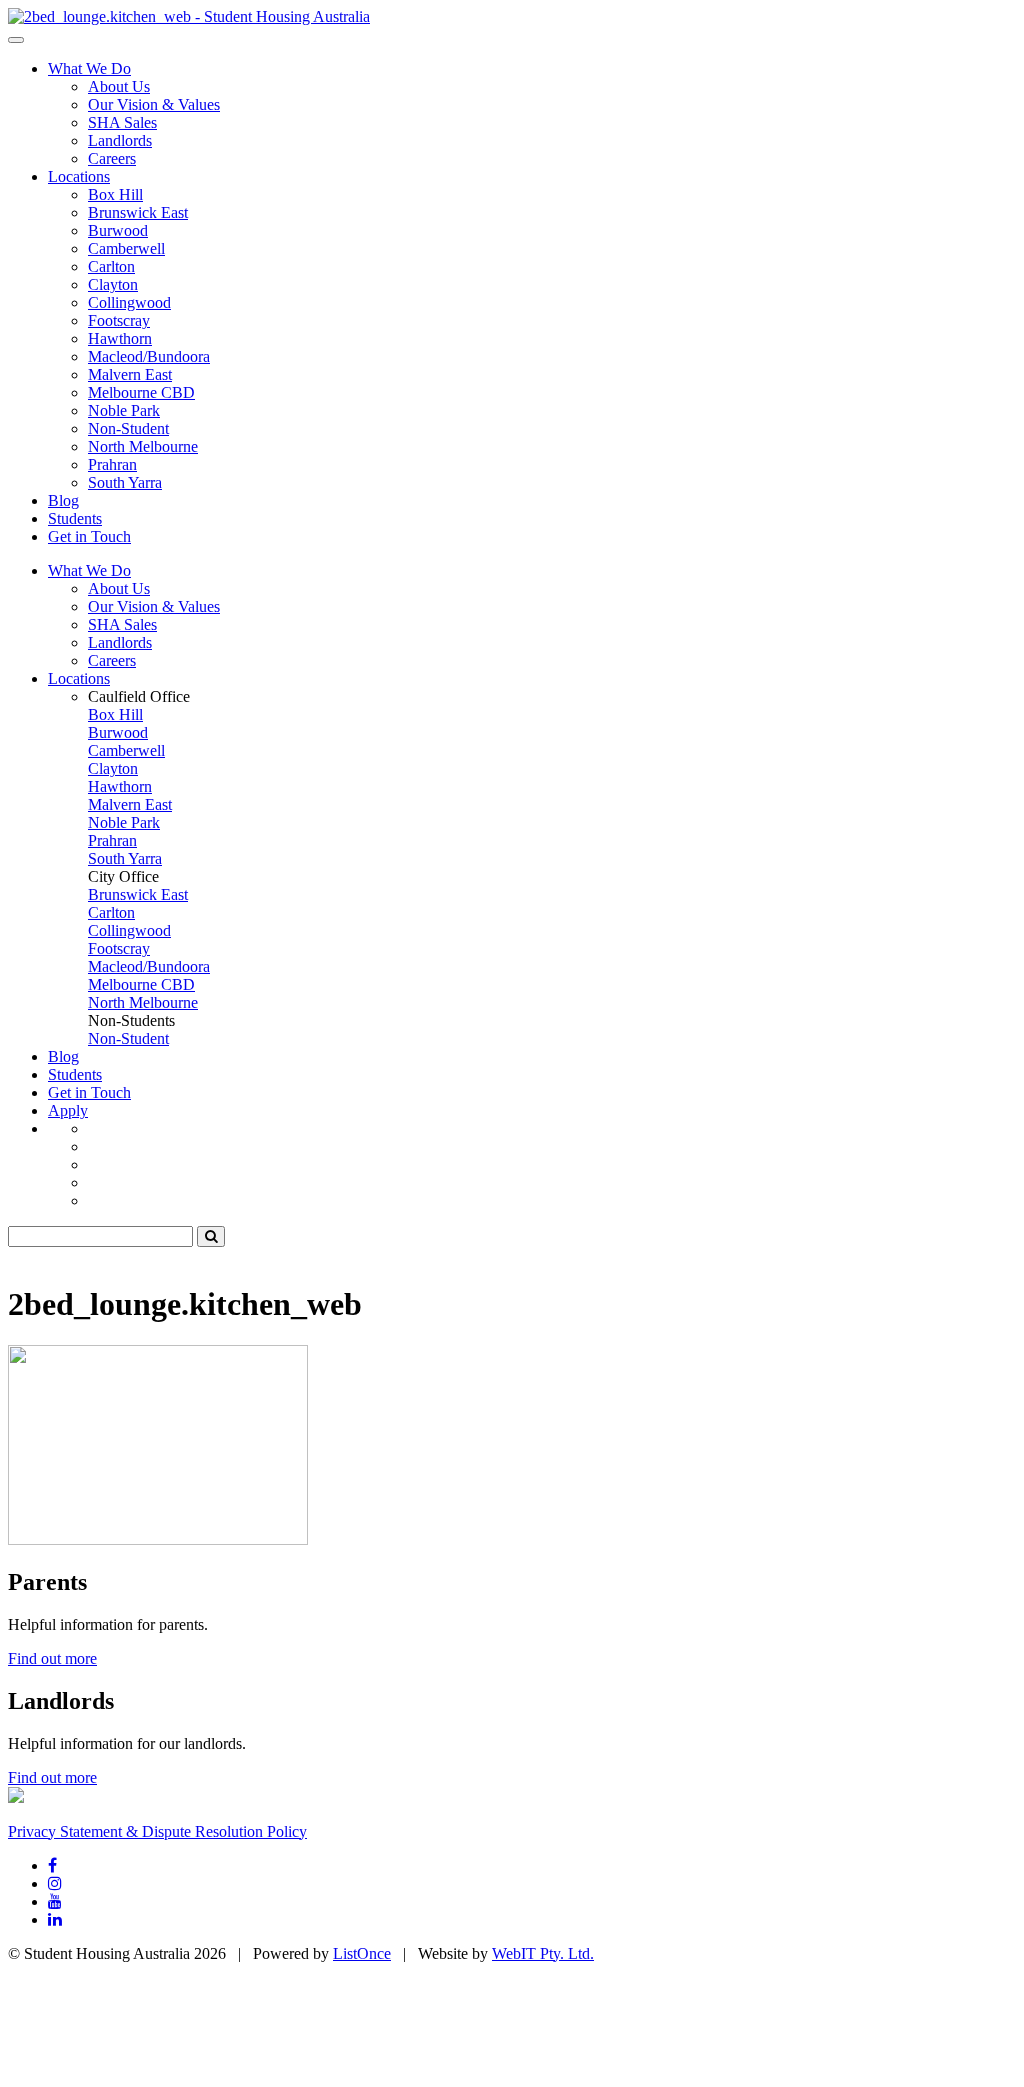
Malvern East (130, 374)
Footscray (119, 320)
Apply (68, 1110)
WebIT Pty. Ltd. (543, 1953)
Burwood (118, 230)
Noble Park (124, 410)
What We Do (89, 68)
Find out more (52, 1658)
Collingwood (129, 302)
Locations (79, 176)
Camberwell (126, 248)
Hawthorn (120, 338)
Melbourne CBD (141, 392)
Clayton (113, 284)
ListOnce (362, 1953)
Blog (63, 500)
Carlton (111, 266)
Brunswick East (138, 212)
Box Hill (115, 194)
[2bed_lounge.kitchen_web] (189, 16)
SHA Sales (122, 122)
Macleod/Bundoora (149, 356)
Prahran (112, 464)
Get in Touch (89, 536)
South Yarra (125, 482)
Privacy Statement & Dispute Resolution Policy (157, 1831)
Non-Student (128, 428)
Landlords (120, 140)
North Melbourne (143, 446)
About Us (119, 86)
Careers (112, 158)
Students (75, 518)
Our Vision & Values (154, 104)
